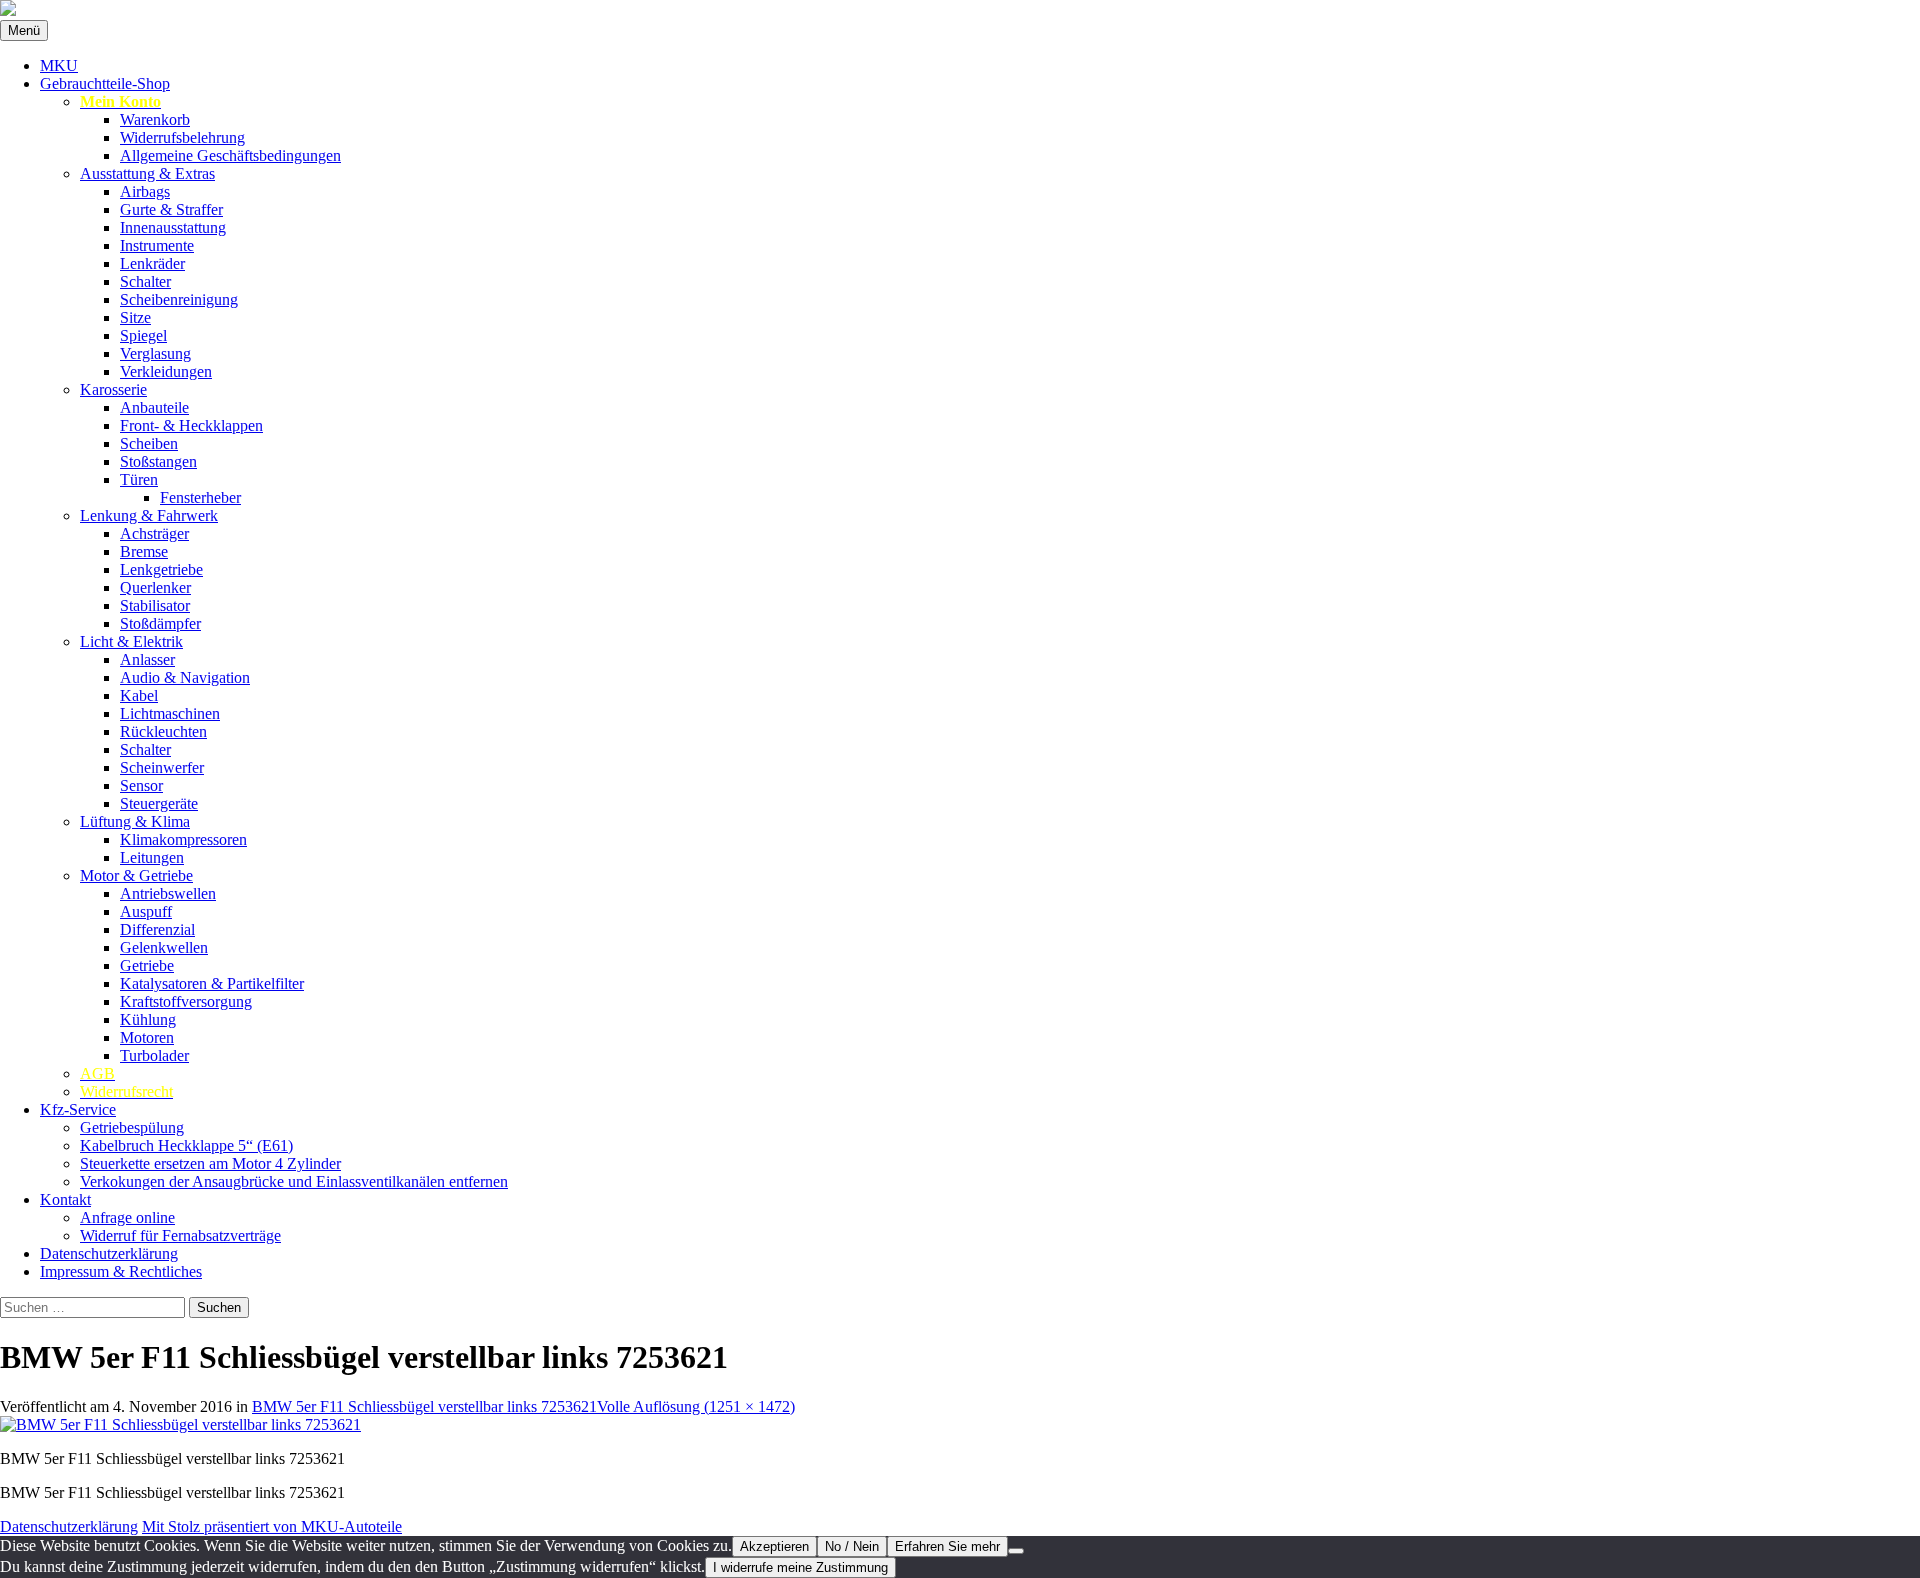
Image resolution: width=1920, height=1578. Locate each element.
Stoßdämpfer (160, 623)
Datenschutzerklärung (109, 1253)
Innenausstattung (173, 227)
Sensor (141, 785)
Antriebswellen (168, 893)
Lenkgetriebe (161, 569)
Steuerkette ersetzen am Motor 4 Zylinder (210, 1163)
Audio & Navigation (185, 677)
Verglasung (155, 353)
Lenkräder (152, 263)
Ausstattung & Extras (147, 173)
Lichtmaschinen (170, 713)
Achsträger (154, 533)
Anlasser (147, 659)
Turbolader (154, 1055)
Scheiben (149, 443)
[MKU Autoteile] (960, 10)
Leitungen (152, 857)
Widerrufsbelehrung (182, 137)
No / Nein (852, 1546)
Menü (24, 30)
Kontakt (65, 1199)
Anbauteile (154, 407)
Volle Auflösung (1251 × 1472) (696, 1406)
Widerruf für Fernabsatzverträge (180, 1235)
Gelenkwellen (164, 947)
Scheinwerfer (162, 767)
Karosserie (113, 389)
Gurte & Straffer (171, 209)
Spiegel (143, 335)
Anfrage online (127, 1217)
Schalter (145, 281)
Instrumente (157, 245)
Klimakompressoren (183, 839)
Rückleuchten (163, 731)
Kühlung (148, 1019)
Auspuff (146, 911)
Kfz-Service (78, 1109)
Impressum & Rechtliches (121, 1271)
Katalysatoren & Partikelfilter (212, 983)
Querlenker (155, 587)
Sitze (135, 317)
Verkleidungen (166, 371)
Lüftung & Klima (135, 821)
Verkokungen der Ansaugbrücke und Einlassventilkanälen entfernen (294, 1181)
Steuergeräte (159, 803)
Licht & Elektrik (131, 641)
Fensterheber (200, 497)
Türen (139, 479)
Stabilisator (155, 605)
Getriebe (147, 965)
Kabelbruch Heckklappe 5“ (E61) (186, 1145)
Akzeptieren (774, 1546)
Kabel (139, 695)
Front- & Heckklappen (191, 425)
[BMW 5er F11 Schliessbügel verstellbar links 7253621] (180, 1424)
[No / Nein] (1016, 1551)
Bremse (144, 551)
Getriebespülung (132, 1127)
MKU (59, 65)
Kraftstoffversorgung (186, 1001)
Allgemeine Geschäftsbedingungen (230, 155)
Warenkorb (155, 119)
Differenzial (157, 929)
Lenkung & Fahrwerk (149, 515)
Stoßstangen (158, 461)
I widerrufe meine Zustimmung (800, 1567)
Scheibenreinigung (179, 299)
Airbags (145, 191)
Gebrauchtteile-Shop (105, 83)
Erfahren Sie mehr (947, 1546)
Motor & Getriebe (136, 875)
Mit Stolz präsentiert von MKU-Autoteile (272, 1526)
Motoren (147, 1037)
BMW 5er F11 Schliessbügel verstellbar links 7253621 (424, 1406)
